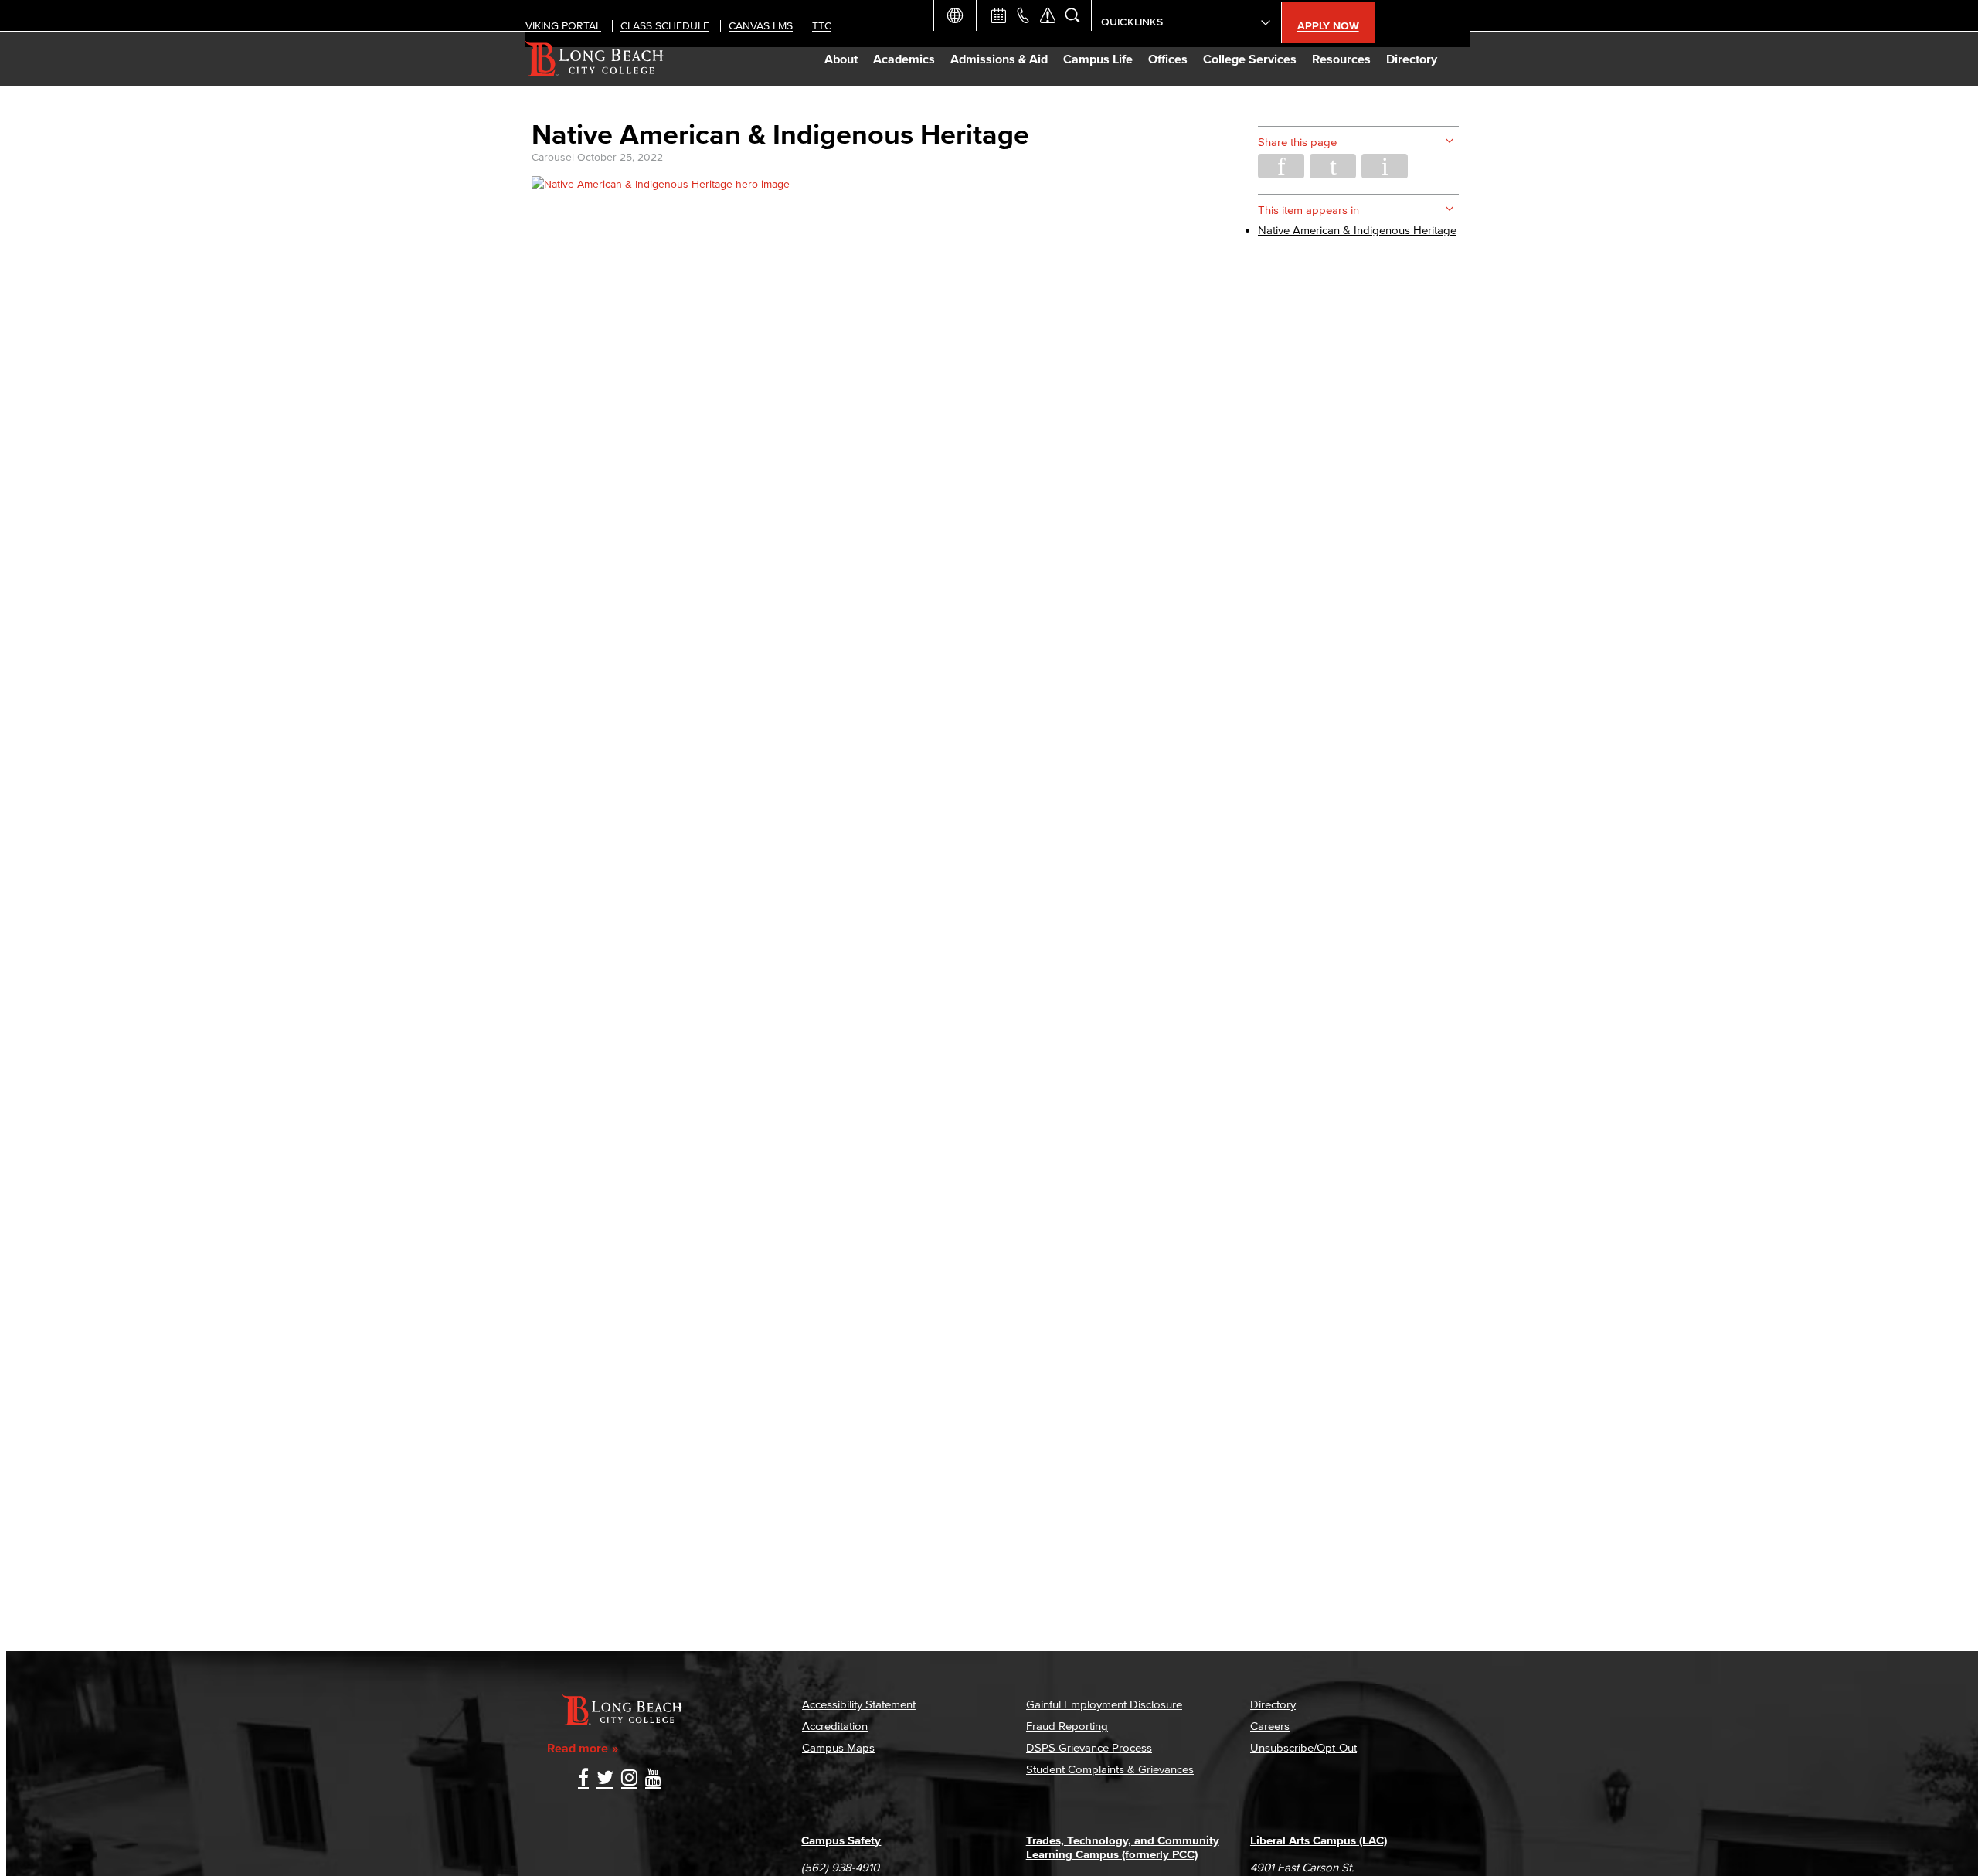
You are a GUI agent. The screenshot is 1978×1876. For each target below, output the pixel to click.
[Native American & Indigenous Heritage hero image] (661, 184)
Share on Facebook (1281, 166)
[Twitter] (605, 1779)
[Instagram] (629, 1779)
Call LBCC (1023, 15)
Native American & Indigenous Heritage (1357, 230)
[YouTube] (653, 1779)
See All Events (998, 15)
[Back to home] (595, 59)
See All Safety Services (1048, 15)
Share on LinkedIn (1385, 166)
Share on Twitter (1333, 166)
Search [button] (1072, 15)
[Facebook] (583, 1779)
